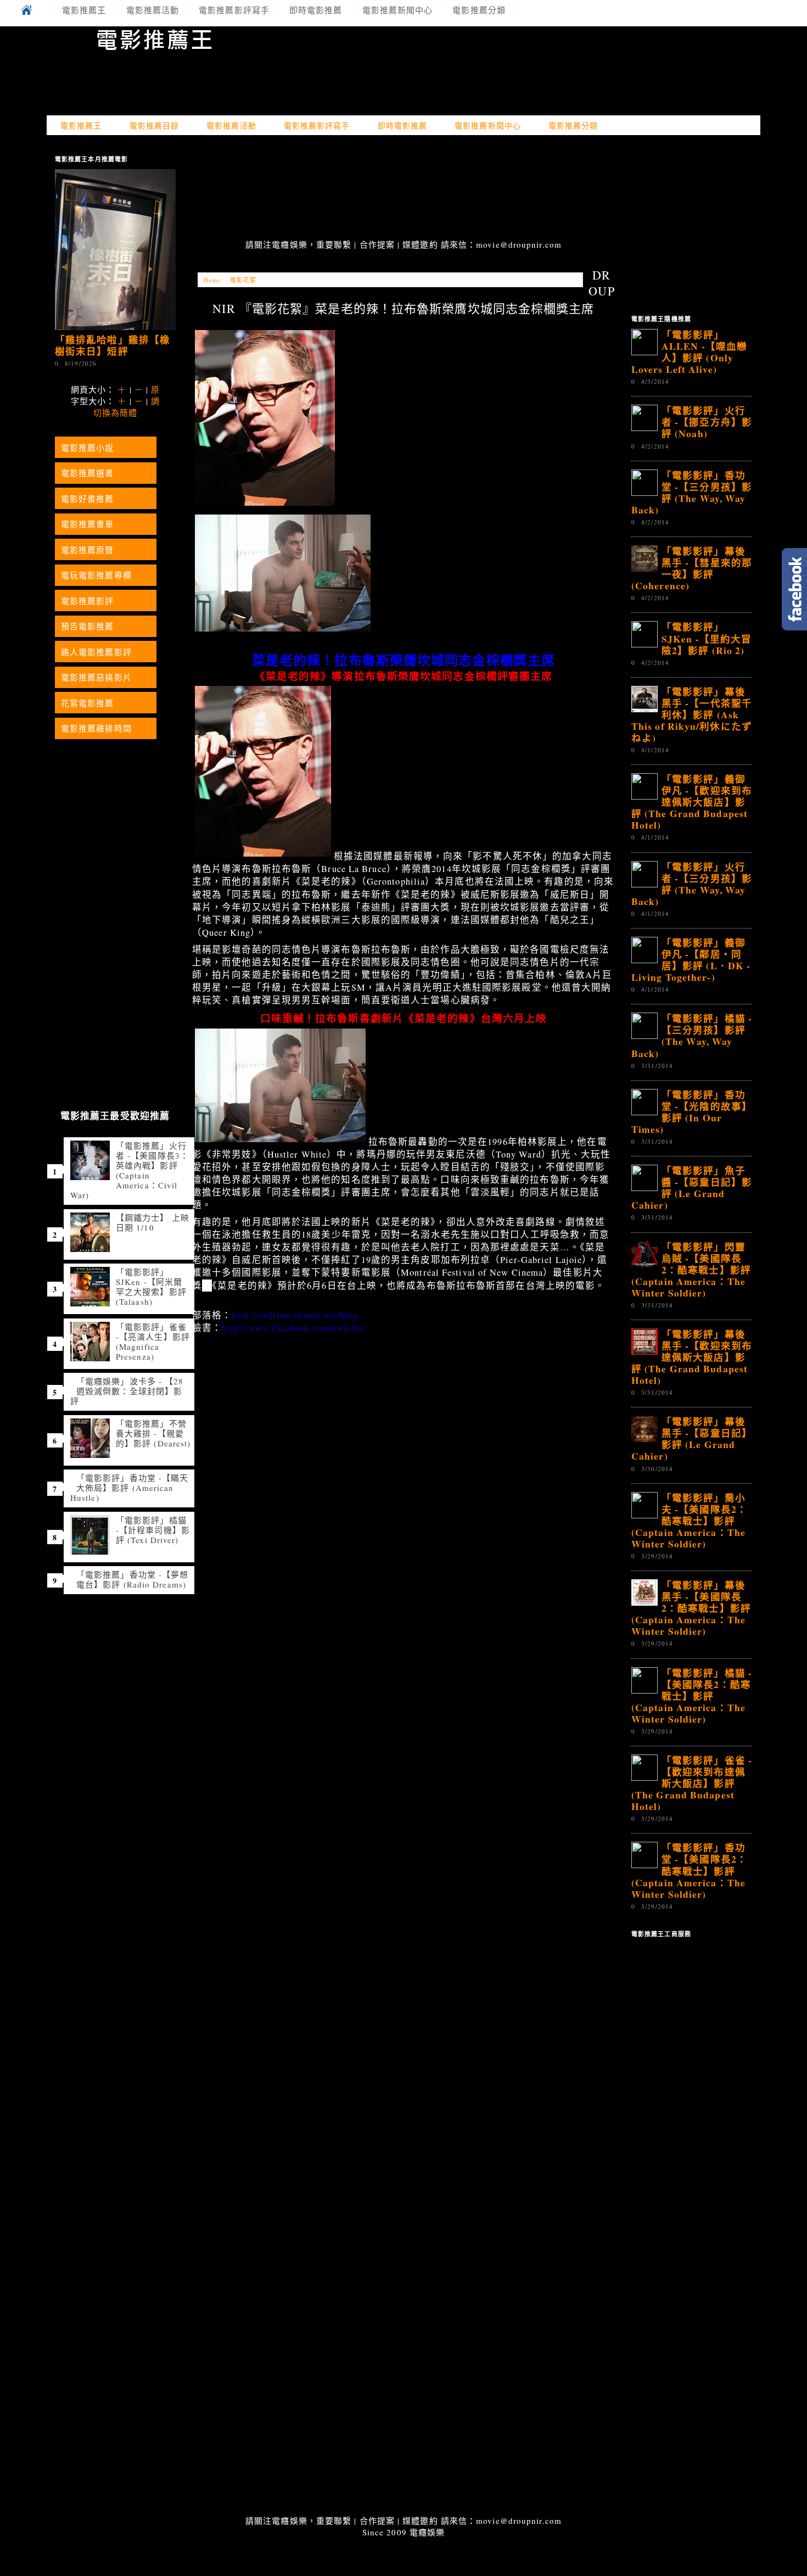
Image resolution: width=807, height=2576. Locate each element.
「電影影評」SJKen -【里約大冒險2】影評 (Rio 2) (707, 638)
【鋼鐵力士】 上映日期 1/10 (153, 1222)
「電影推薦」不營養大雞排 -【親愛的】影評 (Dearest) (153, 1433)
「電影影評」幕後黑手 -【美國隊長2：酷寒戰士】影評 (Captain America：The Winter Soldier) (691, 1608)
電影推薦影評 (88, 601)
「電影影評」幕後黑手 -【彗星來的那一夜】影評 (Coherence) (692, 568)
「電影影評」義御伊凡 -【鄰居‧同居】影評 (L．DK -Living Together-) (691, 960)
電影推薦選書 (88, 473)
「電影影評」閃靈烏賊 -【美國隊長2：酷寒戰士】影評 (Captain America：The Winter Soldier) (691, 1270)
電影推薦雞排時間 (96, 728)
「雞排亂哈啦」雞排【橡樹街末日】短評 (113, 345)
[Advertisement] (403, 188)
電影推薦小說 (88, 448)
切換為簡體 (116, 412)
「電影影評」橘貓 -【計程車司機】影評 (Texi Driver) (153, 1530)
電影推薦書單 (88, 524)
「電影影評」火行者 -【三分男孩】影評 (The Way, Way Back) (692, 884)
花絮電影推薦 (88, 703)
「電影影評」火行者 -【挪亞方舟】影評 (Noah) (707, 422)
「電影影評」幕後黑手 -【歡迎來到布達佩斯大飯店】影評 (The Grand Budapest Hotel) (692, 1357)
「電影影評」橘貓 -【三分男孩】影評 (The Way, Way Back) (692, 1035)
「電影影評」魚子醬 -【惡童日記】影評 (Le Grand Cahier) (692, 1188)
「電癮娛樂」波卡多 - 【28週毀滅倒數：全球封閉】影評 (127, 1391)
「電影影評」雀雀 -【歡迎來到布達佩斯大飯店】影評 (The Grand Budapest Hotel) (692, 1783)
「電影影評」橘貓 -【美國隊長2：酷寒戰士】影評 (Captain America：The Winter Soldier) (692, 1696)
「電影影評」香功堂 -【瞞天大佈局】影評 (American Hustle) (129, 1488)
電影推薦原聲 (88, 550)
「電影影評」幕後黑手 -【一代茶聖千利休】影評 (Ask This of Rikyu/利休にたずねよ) (692, 714)
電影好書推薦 (88, 499)
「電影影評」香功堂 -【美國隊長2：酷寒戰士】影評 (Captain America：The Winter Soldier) (689, 1870)
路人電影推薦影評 (96, 652)
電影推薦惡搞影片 (96, 677)
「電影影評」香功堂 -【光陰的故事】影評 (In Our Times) (692, 1112)
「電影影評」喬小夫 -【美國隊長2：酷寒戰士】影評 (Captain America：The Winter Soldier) (689, 1521)
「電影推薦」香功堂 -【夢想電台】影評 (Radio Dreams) (132, 1579)
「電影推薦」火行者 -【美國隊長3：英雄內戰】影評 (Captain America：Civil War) (130, 1170)
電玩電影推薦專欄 (96, 575)
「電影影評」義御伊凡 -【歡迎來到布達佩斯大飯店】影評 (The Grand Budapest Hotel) (692, 802)
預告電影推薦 (88, 626)
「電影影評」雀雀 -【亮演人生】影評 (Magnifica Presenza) (153, 1342)
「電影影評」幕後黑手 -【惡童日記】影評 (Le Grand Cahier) (692, 1438)
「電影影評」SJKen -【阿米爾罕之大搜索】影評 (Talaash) (151, 1287)
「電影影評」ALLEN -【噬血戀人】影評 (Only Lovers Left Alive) (689, 352)
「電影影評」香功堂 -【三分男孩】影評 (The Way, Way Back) (692, 492)
